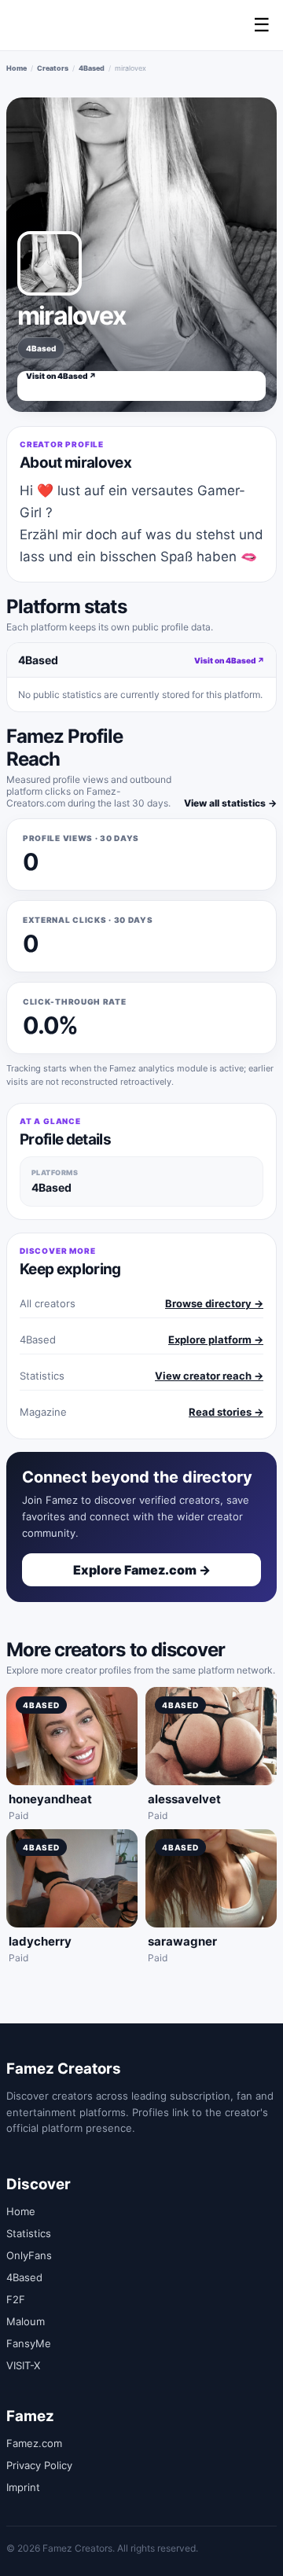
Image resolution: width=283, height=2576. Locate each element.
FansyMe (29, 2343)
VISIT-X (23, 2365)
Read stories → (226, 1412)
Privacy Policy (39, 2465)
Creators (53, 68)
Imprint (23, 2487)
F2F (16, 2299)
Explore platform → (216, 1339)
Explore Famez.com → (142, 1570)
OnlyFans (29, 2255)
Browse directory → (214, 1303)
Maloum (26, 2321)
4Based (92, 68)
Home (17, 68)
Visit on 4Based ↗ (61, 376)
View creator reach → (209, 1376)
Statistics (29, 2233)
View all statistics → (230, 803)
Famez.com (34, 2443)
